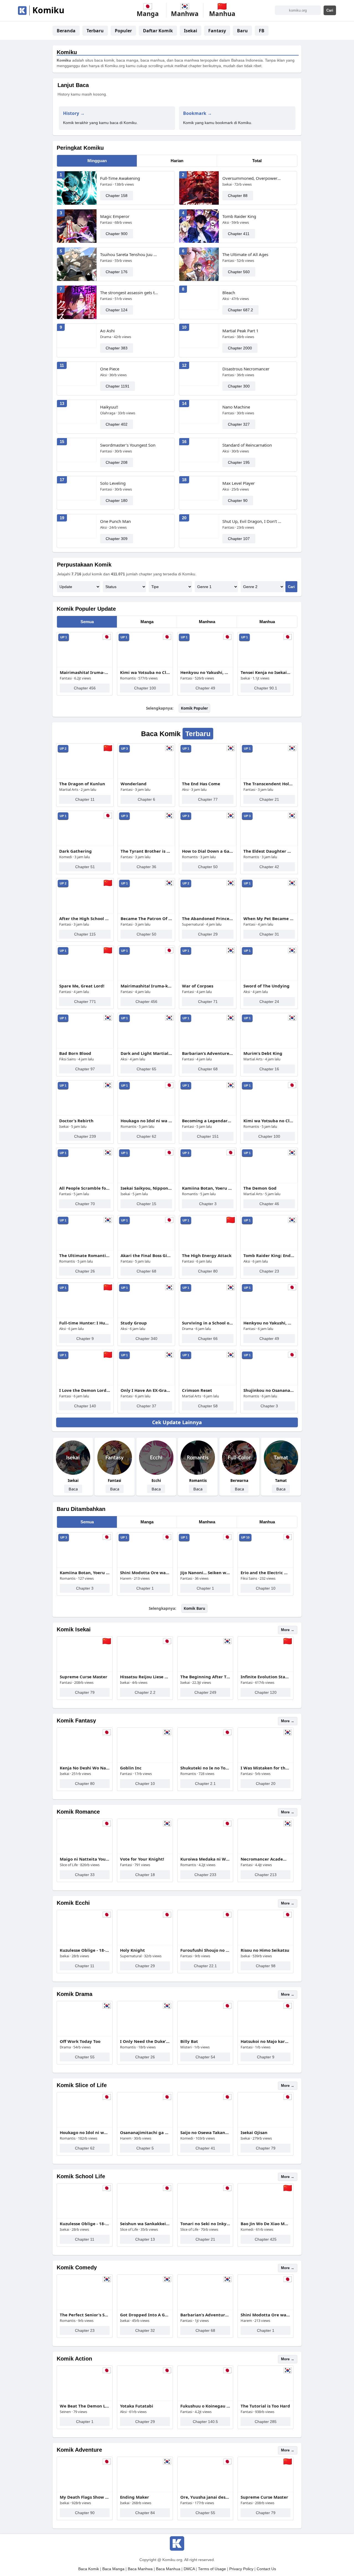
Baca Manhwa (140, 2569)
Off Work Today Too (80, 2041)
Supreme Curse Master (84, 1677)
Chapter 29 (208, 934)
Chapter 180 (117, 501)
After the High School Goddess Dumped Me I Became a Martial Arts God (85, 918)
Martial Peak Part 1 (240, 331)
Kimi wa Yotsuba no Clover (145, 672)
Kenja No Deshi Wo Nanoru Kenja (85, 1768)
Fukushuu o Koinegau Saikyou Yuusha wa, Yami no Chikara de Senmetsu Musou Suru (205, 2406)
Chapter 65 (146, 1069)
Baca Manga (113, 2569)
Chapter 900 (117, 234)
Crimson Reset (197, 1390)
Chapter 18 (145, 1875)
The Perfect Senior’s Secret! (85, 2315)
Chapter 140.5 (205, 2422)
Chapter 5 (145, 2148)
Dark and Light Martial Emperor (146, 1053)
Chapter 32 (145, 2330)
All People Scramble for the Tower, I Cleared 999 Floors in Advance (85, 1188)
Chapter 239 (85, 1136)
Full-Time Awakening (120, 178)
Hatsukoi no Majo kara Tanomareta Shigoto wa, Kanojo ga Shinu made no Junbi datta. (265, 2041)
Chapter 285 (266, 2422)
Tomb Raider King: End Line (269, 1255)
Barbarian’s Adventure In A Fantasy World (208, 1053)
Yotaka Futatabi (137, 2406)
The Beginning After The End (205, 1677)
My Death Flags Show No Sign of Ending (85, 2497)
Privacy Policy (241, 2569)
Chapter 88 (238, 196)
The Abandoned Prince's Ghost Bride (208, 918)
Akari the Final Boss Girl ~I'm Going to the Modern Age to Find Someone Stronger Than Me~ (146, 1255)
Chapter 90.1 (266, 688)
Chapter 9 (85, 1339)
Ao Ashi (107, 331)
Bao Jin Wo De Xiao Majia (265, 2224)
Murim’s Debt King (263, 1053)
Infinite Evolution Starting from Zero (265, 1677)
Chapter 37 (146, 1406)
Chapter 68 (208, 1069)
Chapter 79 (85, 1692)
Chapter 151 (208, 1136)
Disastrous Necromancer (246, 369)
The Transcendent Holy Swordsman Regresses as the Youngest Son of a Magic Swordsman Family (269, 784)
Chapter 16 (269, 1069)
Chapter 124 (117, 310)
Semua (87, 622)
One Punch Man (115, 521)
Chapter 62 (146, 1136)
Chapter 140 (85, 1406)
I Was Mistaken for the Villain (265, 1768)
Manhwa (207, 622)
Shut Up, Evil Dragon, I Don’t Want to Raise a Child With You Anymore (252, 521)
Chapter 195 (239, 462)
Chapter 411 (239, 234)
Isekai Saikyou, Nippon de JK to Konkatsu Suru (146, 1188)
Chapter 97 (85, 1069)
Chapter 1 (145, 1588)
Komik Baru (194, 1608)
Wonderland (134, 784)
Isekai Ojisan (254, 2132)
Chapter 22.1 (205, 1966)
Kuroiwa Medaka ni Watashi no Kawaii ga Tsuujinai (205, 1859)
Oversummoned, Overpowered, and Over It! (252, 178)
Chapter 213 (266, 1875)
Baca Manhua (168, 2569)
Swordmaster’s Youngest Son (128, 445)
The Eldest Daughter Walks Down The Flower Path (269, 851)
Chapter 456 (85, 688)
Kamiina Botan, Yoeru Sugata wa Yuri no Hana (208, 1188)
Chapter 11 (85, 799)
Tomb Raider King (239, 216)
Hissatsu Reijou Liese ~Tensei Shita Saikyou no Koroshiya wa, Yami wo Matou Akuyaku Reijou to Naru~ (145, 1677)
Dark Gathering (76, 851)
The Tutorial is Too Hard (265, 2406)
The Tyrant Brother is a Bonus (146, 851)
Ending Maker (135, 2497)
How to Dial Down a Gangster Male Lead (208, 851)
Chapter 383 (117, 348)
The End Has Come (201, 784)
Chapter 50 (208, 867)
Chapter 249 (205, 1692)
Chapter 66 (208, 1339)
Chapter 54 (205, 2057)
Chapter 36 (146, 867)
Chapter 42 (269, 867)
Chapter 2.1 (205, 1784)
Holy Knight (132, 1950)
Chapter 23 (269, 1271)
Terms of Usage (212, 2569)
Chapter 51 (85, 867)
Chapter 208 (117, 462)
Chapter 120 (266, 1692)
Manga (147, 622)
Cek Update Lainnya (177, 1422)
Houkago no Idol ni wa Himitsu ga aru (146, 1121)
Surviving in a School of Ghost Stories (208, 1323)
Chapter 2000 (240, 348)
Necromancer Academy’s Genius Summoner (265, 1859)
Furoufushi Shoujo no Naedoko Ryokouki (205, 1950)
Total (257, 161)
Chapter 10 (266, 1588)
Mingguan (97, 161)
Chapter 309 (117, 539)
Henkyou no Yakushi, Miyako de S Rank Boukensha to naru (205, 672)
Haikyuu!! (109, 407)
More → (288, 1630)
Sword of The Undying (266, 986)
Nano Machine (236, 407)
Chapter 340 (146, 1339)
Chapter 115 (85, 934)
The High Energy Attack (207, 1255)
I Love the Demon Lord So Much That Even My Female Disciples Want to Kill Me (85, 1390)
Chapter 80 (208, 1271)
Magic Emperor (115, 216)
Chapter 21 (269, 799)
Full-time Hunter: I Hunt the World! (85, 1323)
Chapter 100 (145, 688)
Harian (177, 161)
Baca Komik (89, 2569)
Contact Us (266, 2569)
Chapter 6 (146, 799)
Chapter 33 (85, 1875)
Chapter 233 (205, 1875)
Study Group (134, 1323)
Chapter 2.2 (145, 1692)
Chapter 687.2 (240, 310)
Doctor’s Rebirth (76, 1121)
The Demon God (260, 1188)
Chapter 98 (266, 1966)
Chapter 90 (238, 501)
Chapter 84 (145, 2513)
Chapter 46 (269, 1204)
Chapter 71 (208, 1002)
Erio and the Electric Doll (265, 1573)
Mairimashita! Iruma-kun (85, 672)
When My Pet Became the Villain (269, 918)
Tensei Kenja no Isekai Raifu (265, 672)
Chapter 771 (85, 1002)
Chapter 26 (85, 1271)
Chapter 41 (205, 2148)
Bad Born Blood (75, 1053)
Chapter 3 (208, 1204)
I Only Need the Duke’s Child (145, 2041)
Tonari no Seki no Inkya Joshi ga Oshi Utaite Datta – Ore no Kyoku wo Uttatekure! (205, 2224)
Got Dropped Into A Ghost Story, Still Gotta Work (145, 2315)
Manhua (267, 622)
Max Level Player (239, 483)
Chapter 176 (117, 272)
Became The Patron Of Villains (146, 918)
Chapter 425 (266, 2239)
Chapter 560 (239, 272)
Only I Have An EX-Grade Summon (146, 1390)
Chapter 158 (117, 196)
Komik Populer (194, 708)
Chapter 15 (146, 1204)
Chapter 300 (239, 386)
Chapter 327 (239, 424)
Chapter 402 (117, 424)
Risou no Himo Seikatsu (265, 1950)
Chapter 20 (266, 1784)
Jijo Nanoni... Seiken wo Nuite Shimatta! (205, 1573)
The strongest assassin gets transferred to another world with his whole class (130, 293)
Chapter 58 (208, 1406)
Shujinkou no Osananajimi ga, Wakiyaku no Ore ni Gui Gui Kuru (269, 1390)
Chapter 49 (205, 688)
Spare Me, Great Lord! (82, 986)
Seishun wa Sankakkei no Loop (145, 2224)
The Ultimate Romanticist (85, 1255)
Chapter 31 (269, 934)
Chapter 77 (208, 799)
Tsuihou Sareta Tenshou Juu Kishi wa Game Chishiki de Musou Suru (130, 254)
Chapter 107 (239, 539)
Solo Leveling (113, 483)
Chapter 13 (145, 2239)
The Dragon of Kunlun (82, 784)
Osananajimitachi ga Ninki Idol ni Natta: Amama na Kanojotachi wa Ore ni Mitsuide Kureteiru (145, 2132)
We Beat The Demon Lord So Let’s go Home (85, 2406)
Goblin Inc (131, 1768)
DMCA (189, 2569)
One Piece (110, 369)
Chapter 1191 (118, 386)
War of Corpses (198, 986)
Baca (73, 1489)
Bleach (229, 293)
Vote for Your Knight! (142, 1859)
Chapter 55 (85, 2057)
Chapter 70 (85, 1204)
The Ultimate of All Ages (245, 254)
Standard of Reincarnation (247, 445)
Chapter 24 (269, 1002)
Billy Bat (189, 2041)
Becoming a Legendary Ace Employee (208, 1121)
